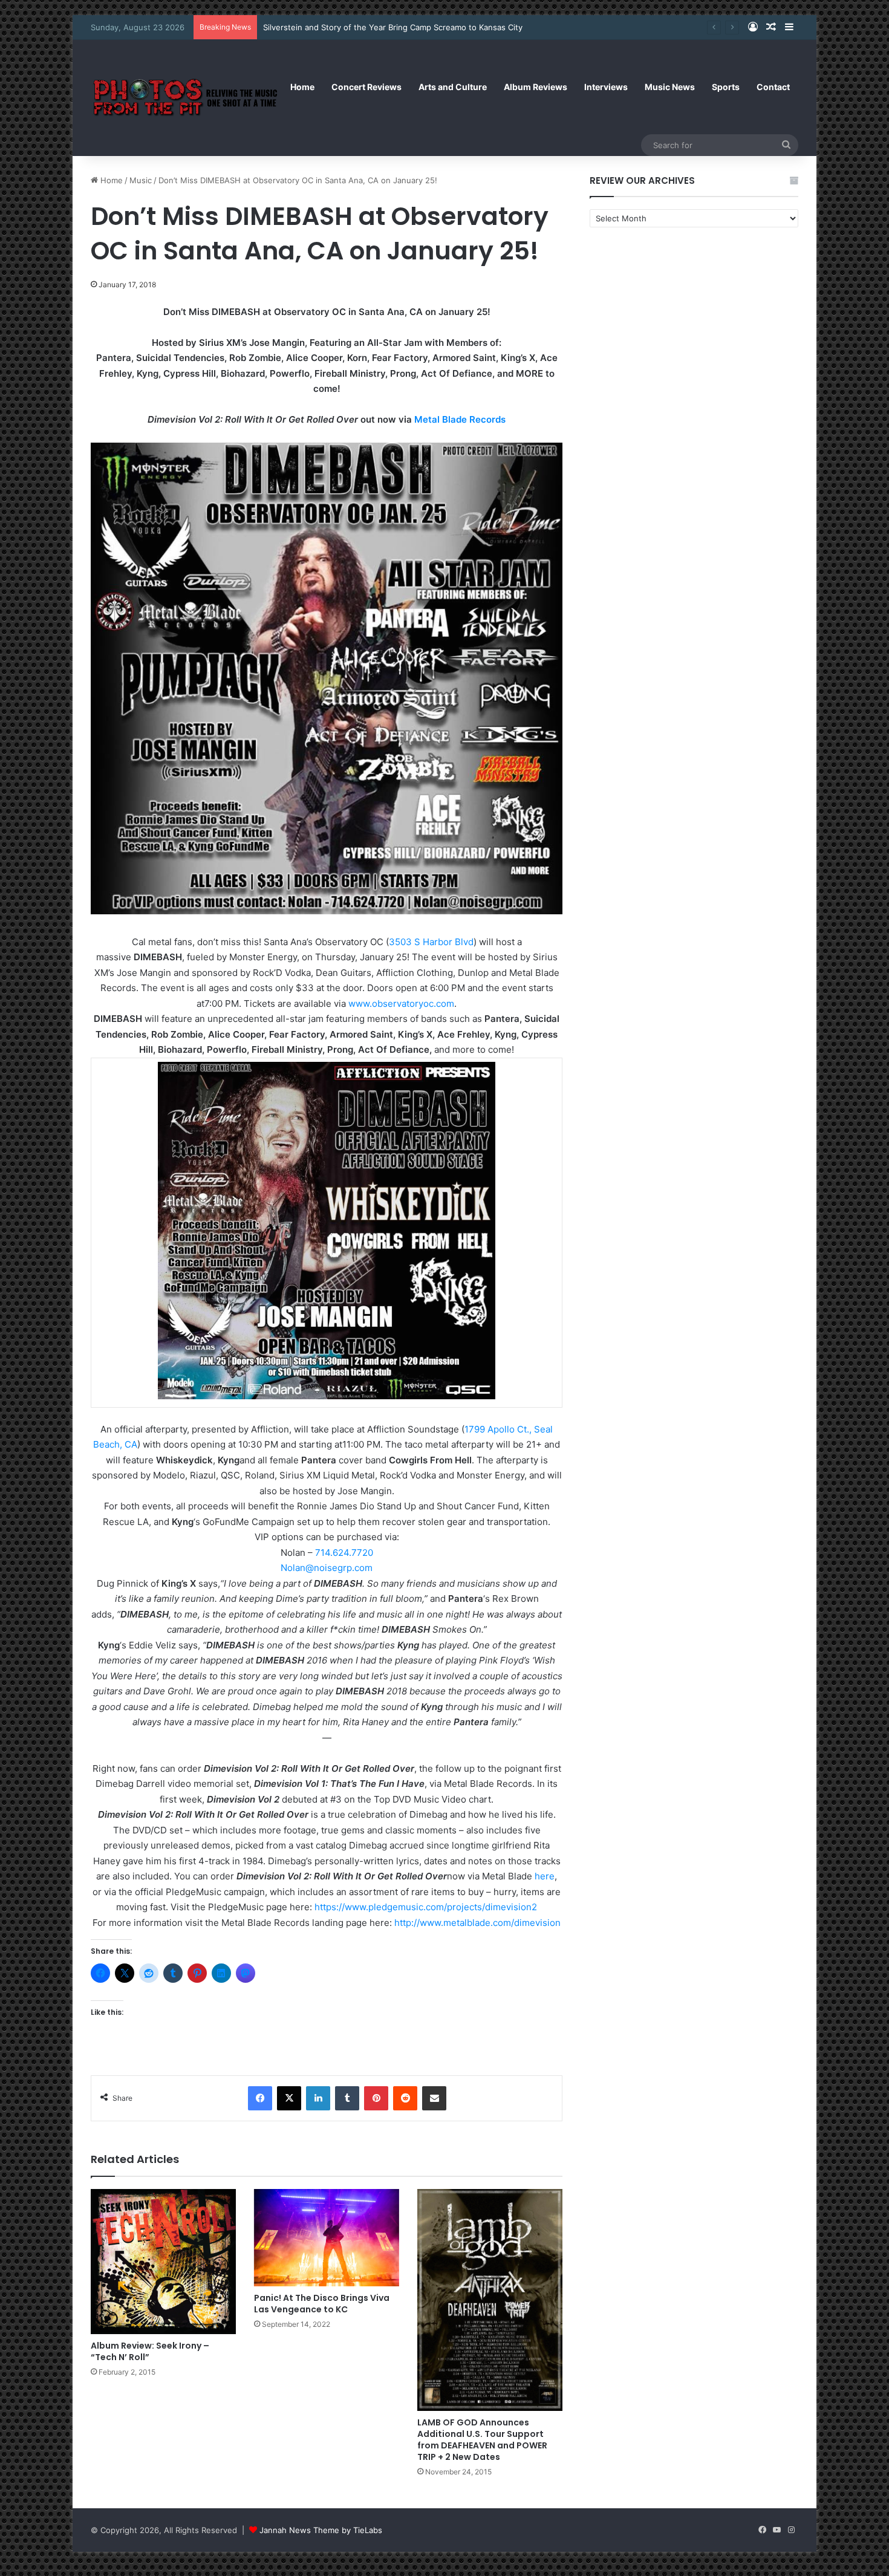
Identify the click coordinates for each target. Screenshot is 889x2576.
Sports (726, 87)
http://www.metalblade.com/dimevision (477, 1923)
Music (141, 180)
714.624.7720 (344, 1553)
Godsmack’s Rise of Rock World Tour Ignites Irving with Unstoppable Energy (406, 27)
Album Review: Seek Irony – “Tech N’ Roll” (150, 2351)
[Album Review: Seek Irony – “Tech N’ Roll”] (163, 2262)
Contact (773, 87)
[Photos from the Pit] (186, 98)
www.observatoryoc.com (401, 1003)
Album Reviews (536, 87)
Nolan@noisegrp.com (327, 1568)
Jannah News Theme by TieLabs (321, 2530)
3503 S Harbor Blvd (431, 942)
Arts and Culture (453, 87)
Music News (670, 87)
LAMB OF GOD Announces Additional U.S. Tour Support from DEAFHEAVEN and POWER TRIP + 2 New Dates (482, 2440)
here (545, 1876)
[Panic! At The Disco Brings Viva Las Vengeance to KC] (327, 2237)
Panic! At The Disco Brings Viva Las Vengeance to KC (322, 2304)
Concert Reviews (366, 87)
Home (302, 87)
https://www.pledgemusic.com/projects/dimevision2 (426, 1907)
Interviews (606, 87)
